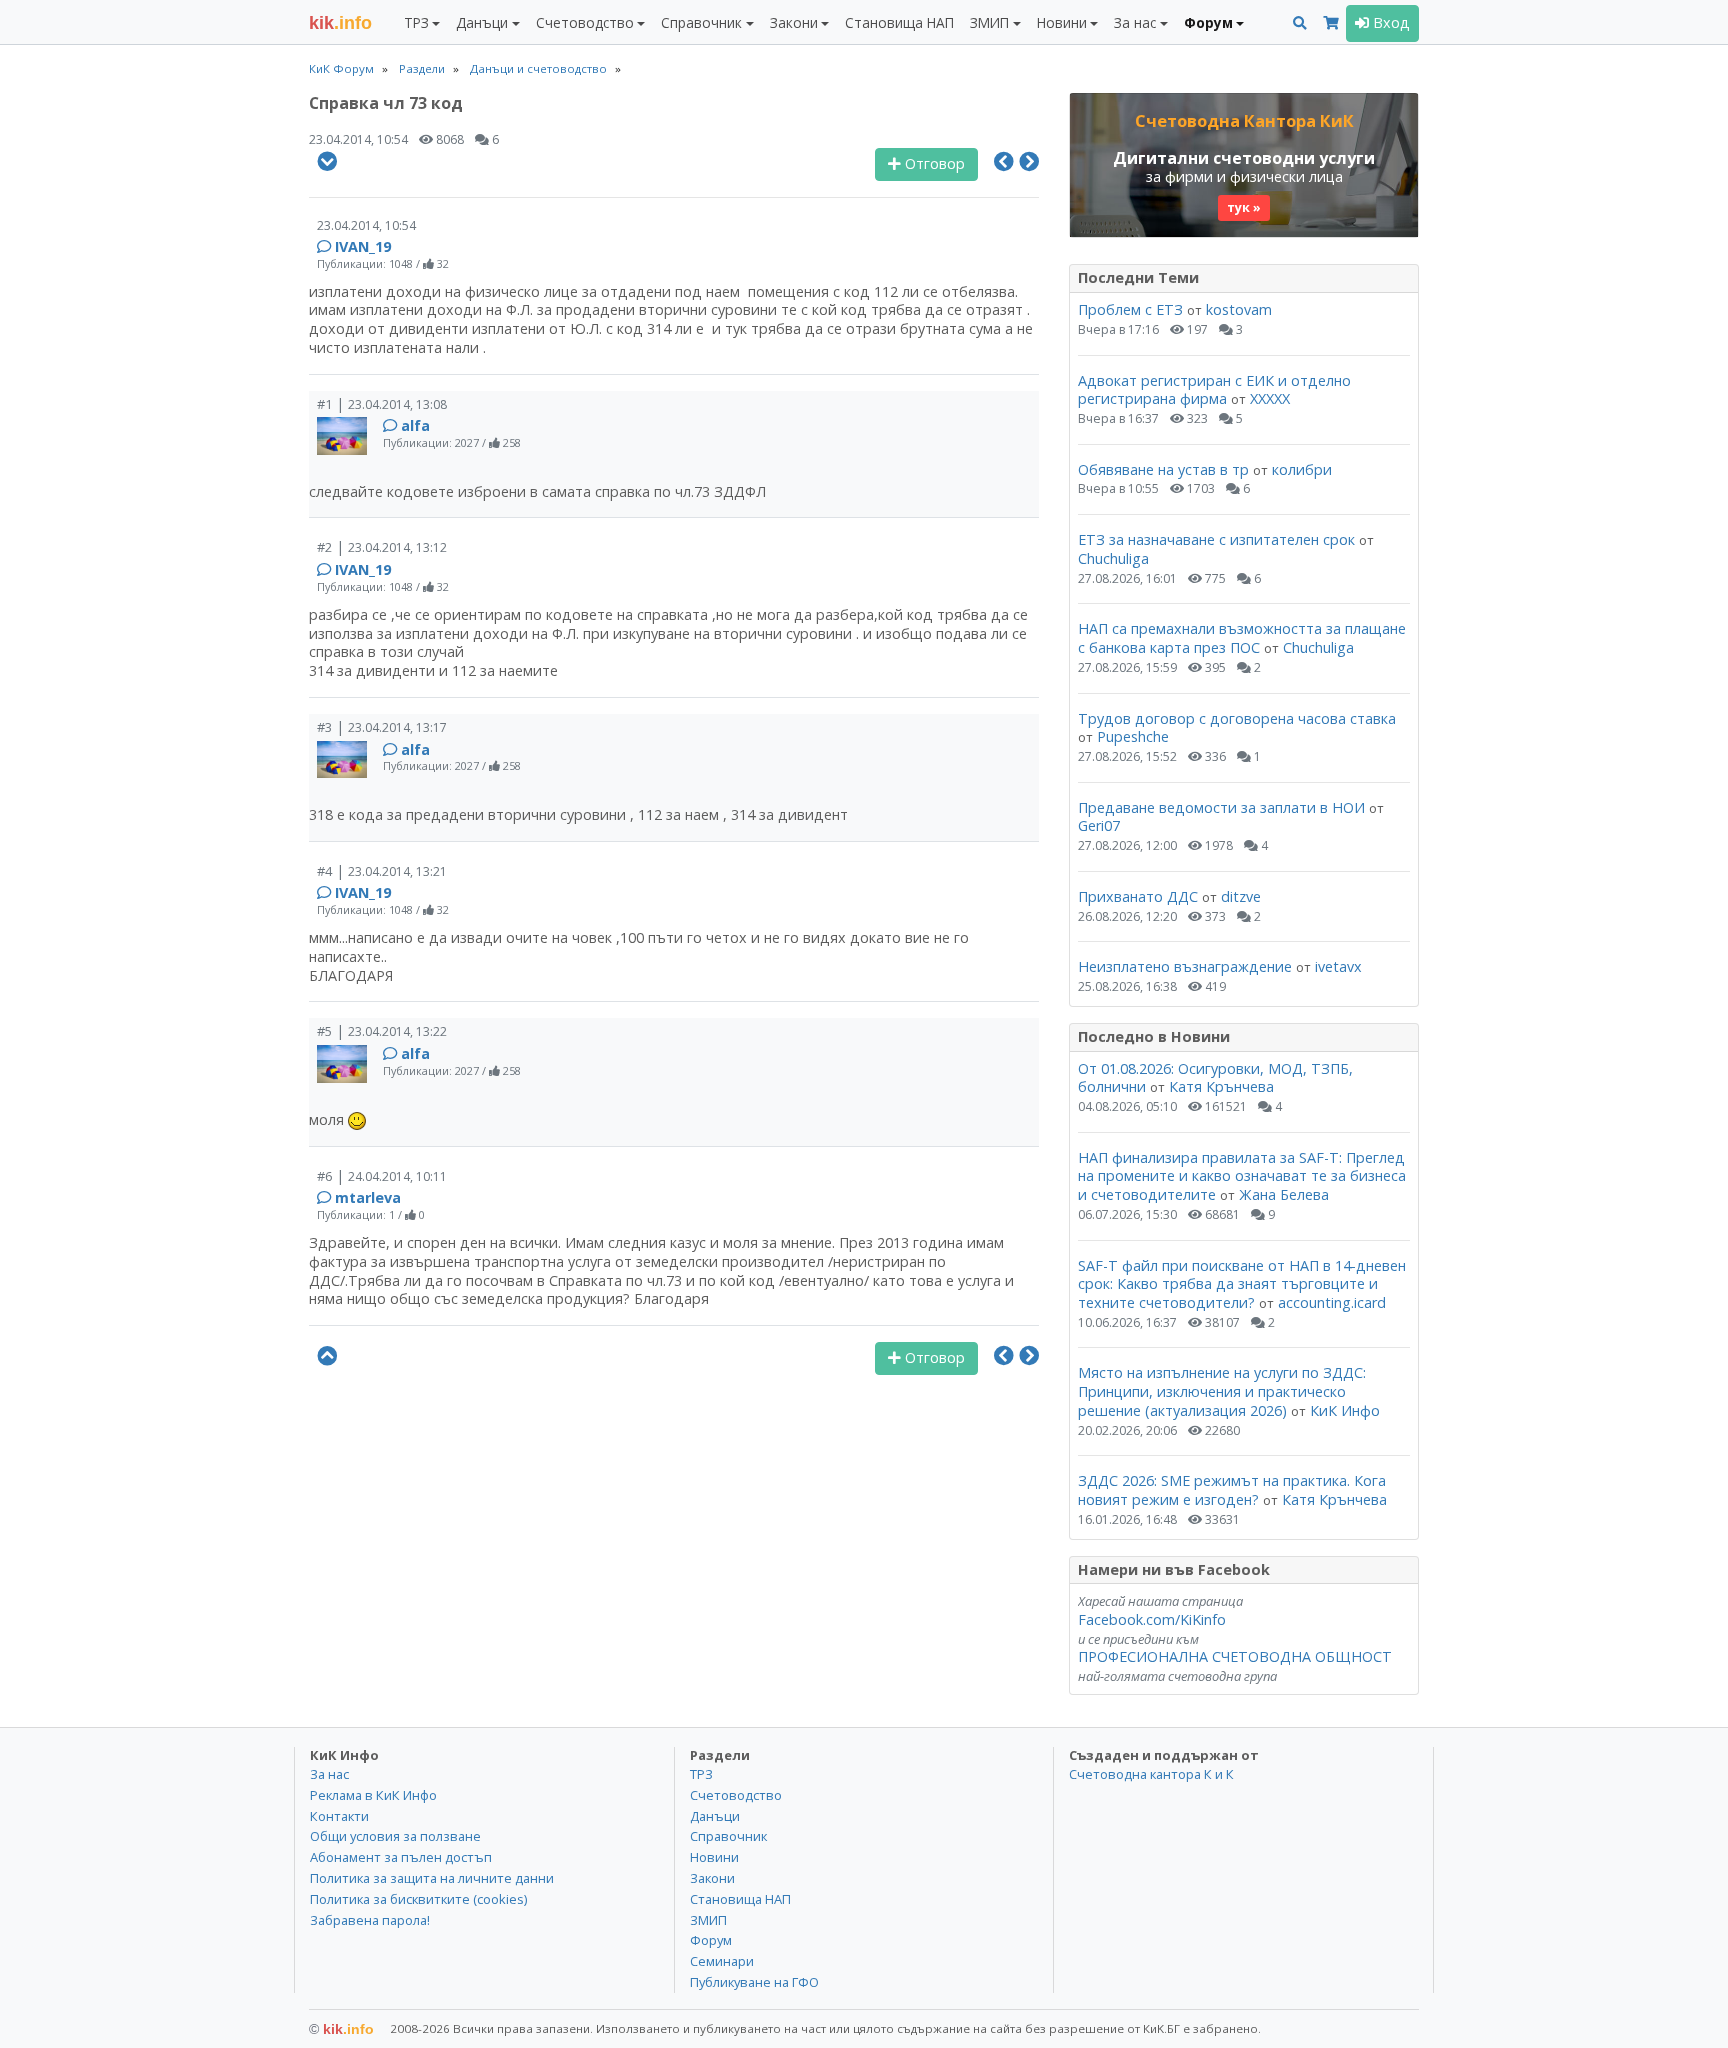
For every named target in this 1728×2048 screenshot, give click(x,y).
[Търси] (1300, 23)
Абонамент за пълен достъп (401, 1857)
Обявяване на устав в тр (1165, 469)
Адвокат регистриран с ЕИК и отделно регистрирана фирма (1214, 390)
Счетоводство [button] (585, 22)
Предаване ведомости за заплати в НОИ (1221, 807)
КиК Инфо (1345, 1410)
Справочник (728, 1836)
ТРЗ (701, 1774)
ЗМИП (708, 1920)
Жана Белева (1284, 1194)
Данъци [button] (482, 22)
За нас (329, 1774)
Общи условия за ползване (395, 1836)
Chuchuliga (1113, 558)
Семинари (722, 1961)
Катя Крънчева (1221, 1086)
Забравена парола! (370, 1920)
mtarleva (368, 1197)
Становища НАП (899, 22)
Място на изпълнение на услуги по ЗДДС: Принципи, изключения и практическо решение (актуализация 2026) (1222, 1391)
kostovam (1239, 309)
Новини (714, 1857)
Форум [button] (1208, 22)
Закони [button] (794, 22)
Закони (712, 1878)
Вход (1389, 22)
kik (341, 2029)
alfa (415, 425)
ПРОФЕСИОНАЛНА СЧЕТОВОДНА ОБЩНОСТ (1235, 1656)
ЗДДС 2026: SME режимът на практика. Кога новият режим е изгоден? (1232, 1490)
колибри (1302, 469)
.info (340, 23)
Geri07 (1099, 825)
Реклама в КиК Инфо (373, 1795)
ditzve (1241, 896)
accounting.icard (1332, 1302)
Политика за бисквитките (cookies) (418, 1899)
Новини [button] (1062, 22)
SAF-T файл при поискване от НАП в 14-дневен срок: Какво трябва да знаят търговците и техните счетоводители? (1242, 1284)
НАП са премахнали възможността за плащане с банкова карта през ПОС (1242, 638)
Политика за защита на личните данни (432, 1878)
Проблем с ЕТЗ (1130, 309)
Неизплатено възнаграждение (1185, 966)
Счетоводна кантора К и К (1151, 1774)
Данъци (715, 1816)
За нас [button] (1135, 22)
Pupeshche (1133, 736)
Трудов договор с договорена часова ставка (1237, 718)
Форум (711, 1940)
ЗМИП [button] (989, 22)
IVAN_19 (363, 246)
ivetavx (1338, 966)
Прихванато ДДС (1138, 896)
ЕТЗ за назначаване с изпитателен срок (1216, 539)
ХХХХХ (1270, 398)
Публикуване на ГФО (754, 1982)
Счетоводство (736, 1795)
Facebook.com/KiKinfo (1152, 1619)
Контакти (339, 1816)
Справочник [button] (701, 22)
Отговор (933, 163)
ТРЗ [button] (416, 22)
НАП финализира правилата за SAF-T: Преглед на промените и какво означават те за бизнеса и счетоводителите (1242, 1176)
